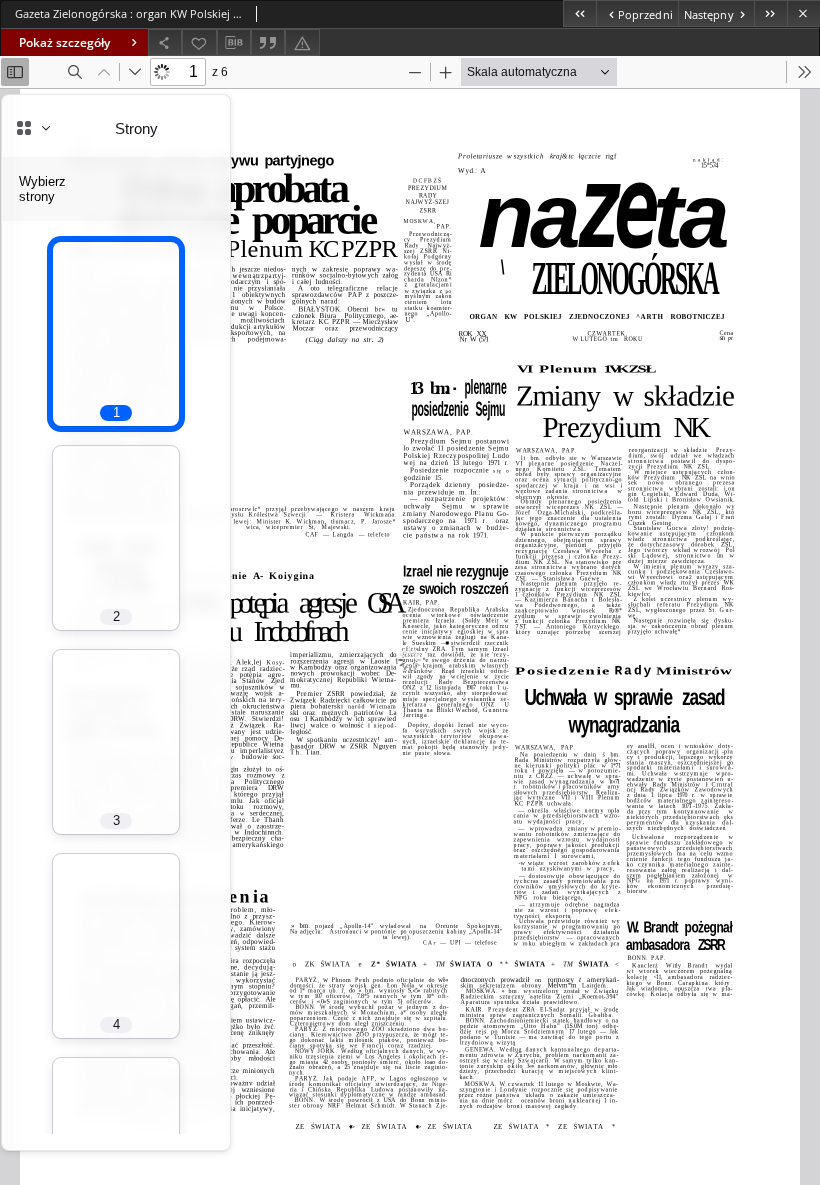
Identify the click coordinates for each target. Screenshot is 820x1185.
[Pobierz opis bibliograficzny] (234, 43)
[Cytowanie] (268, 42)
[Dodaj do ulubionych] (199, 42)
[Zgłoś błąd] (302, 42)
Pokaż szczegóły (64, 42)
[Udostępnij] (165, 42)
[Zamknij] (803, 13)
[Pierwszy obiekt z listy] (579, 13)
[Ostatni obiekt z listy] (770, 13)
